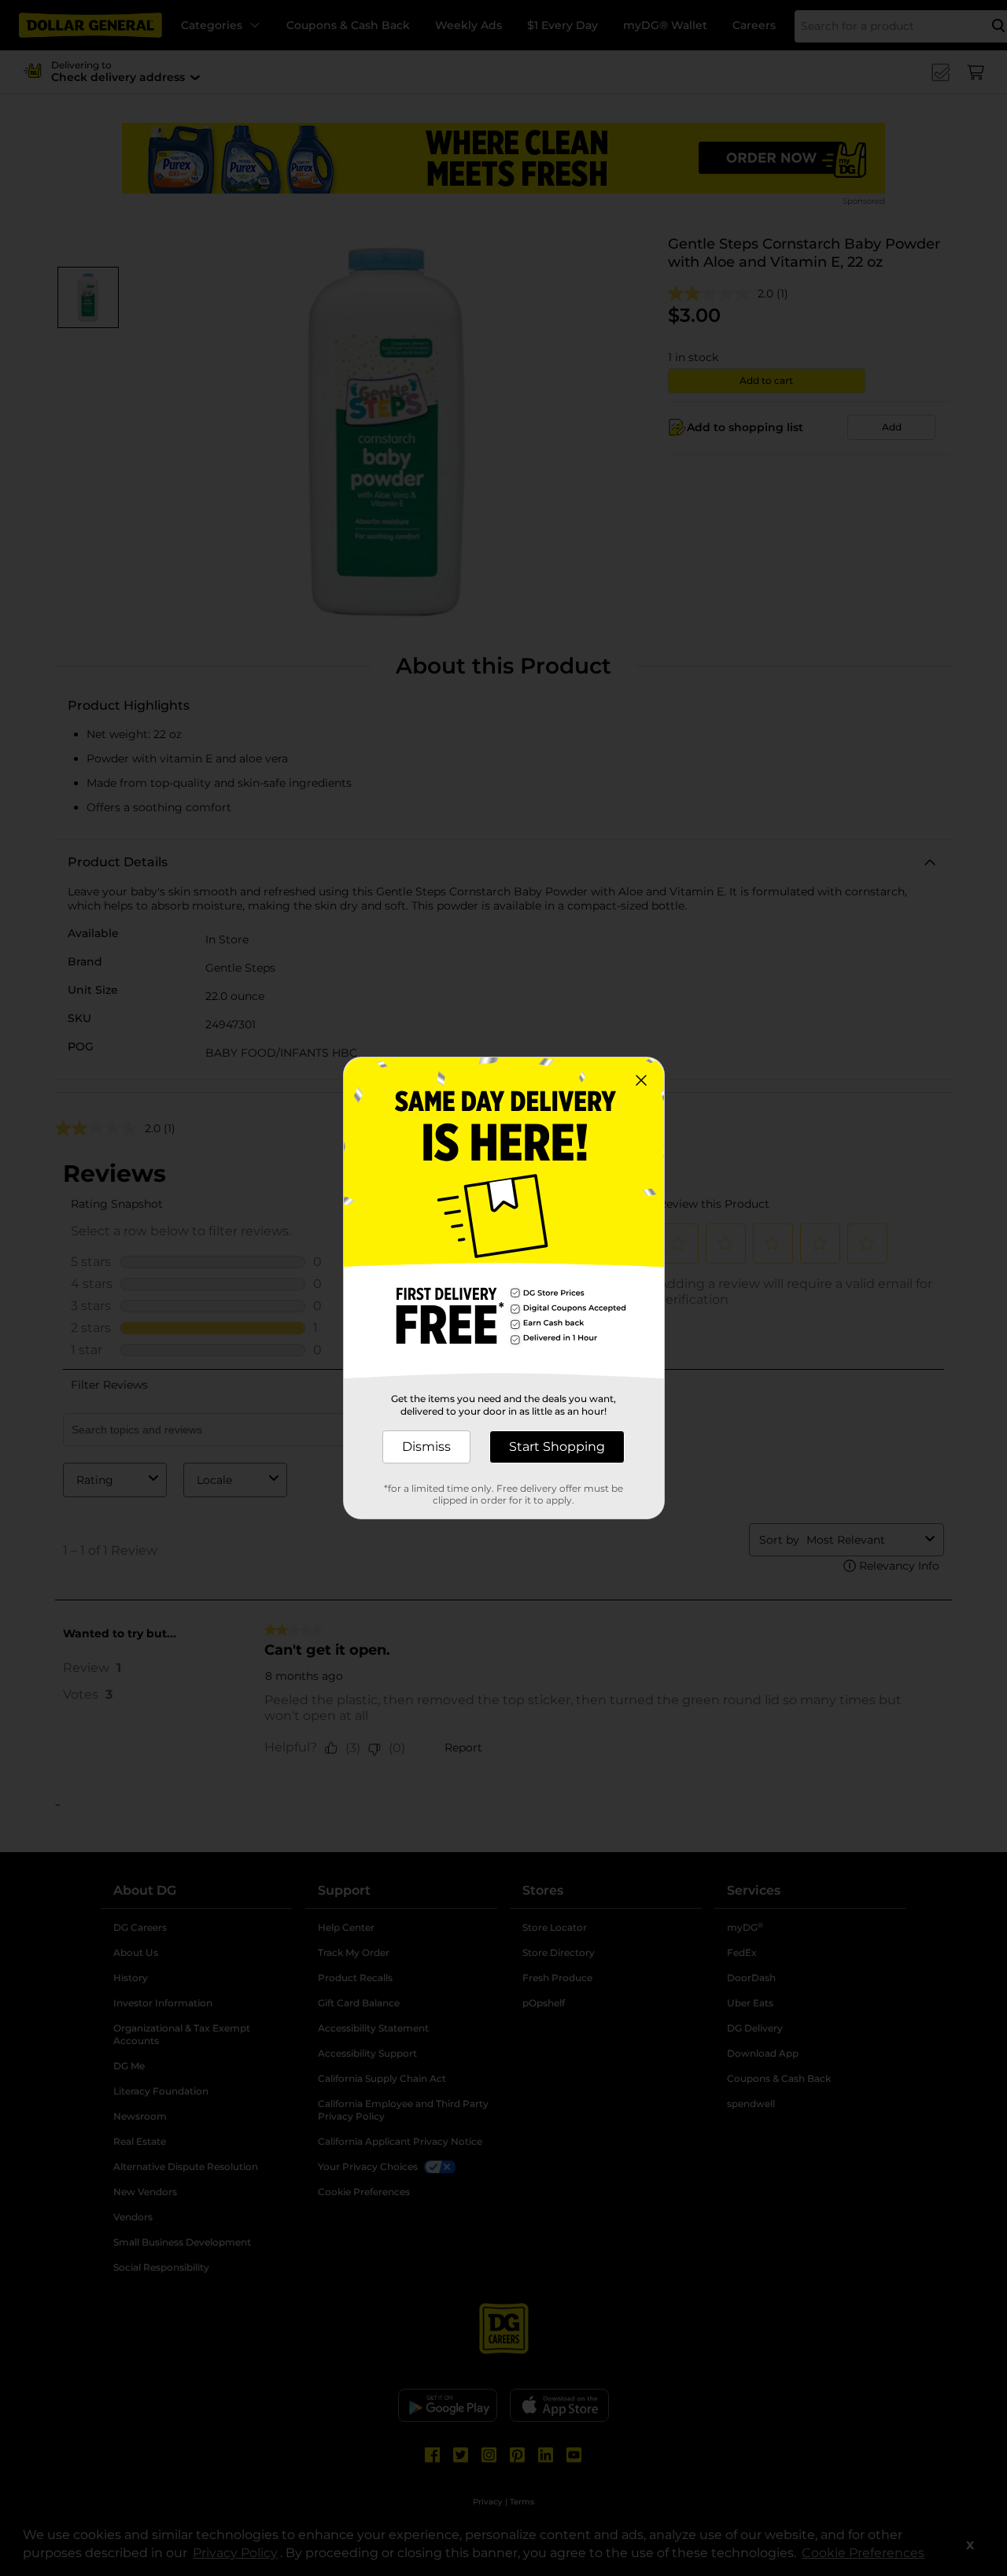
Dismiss (426, 1447)
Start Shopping (557, 1447)
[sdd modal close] (641, 1080)
